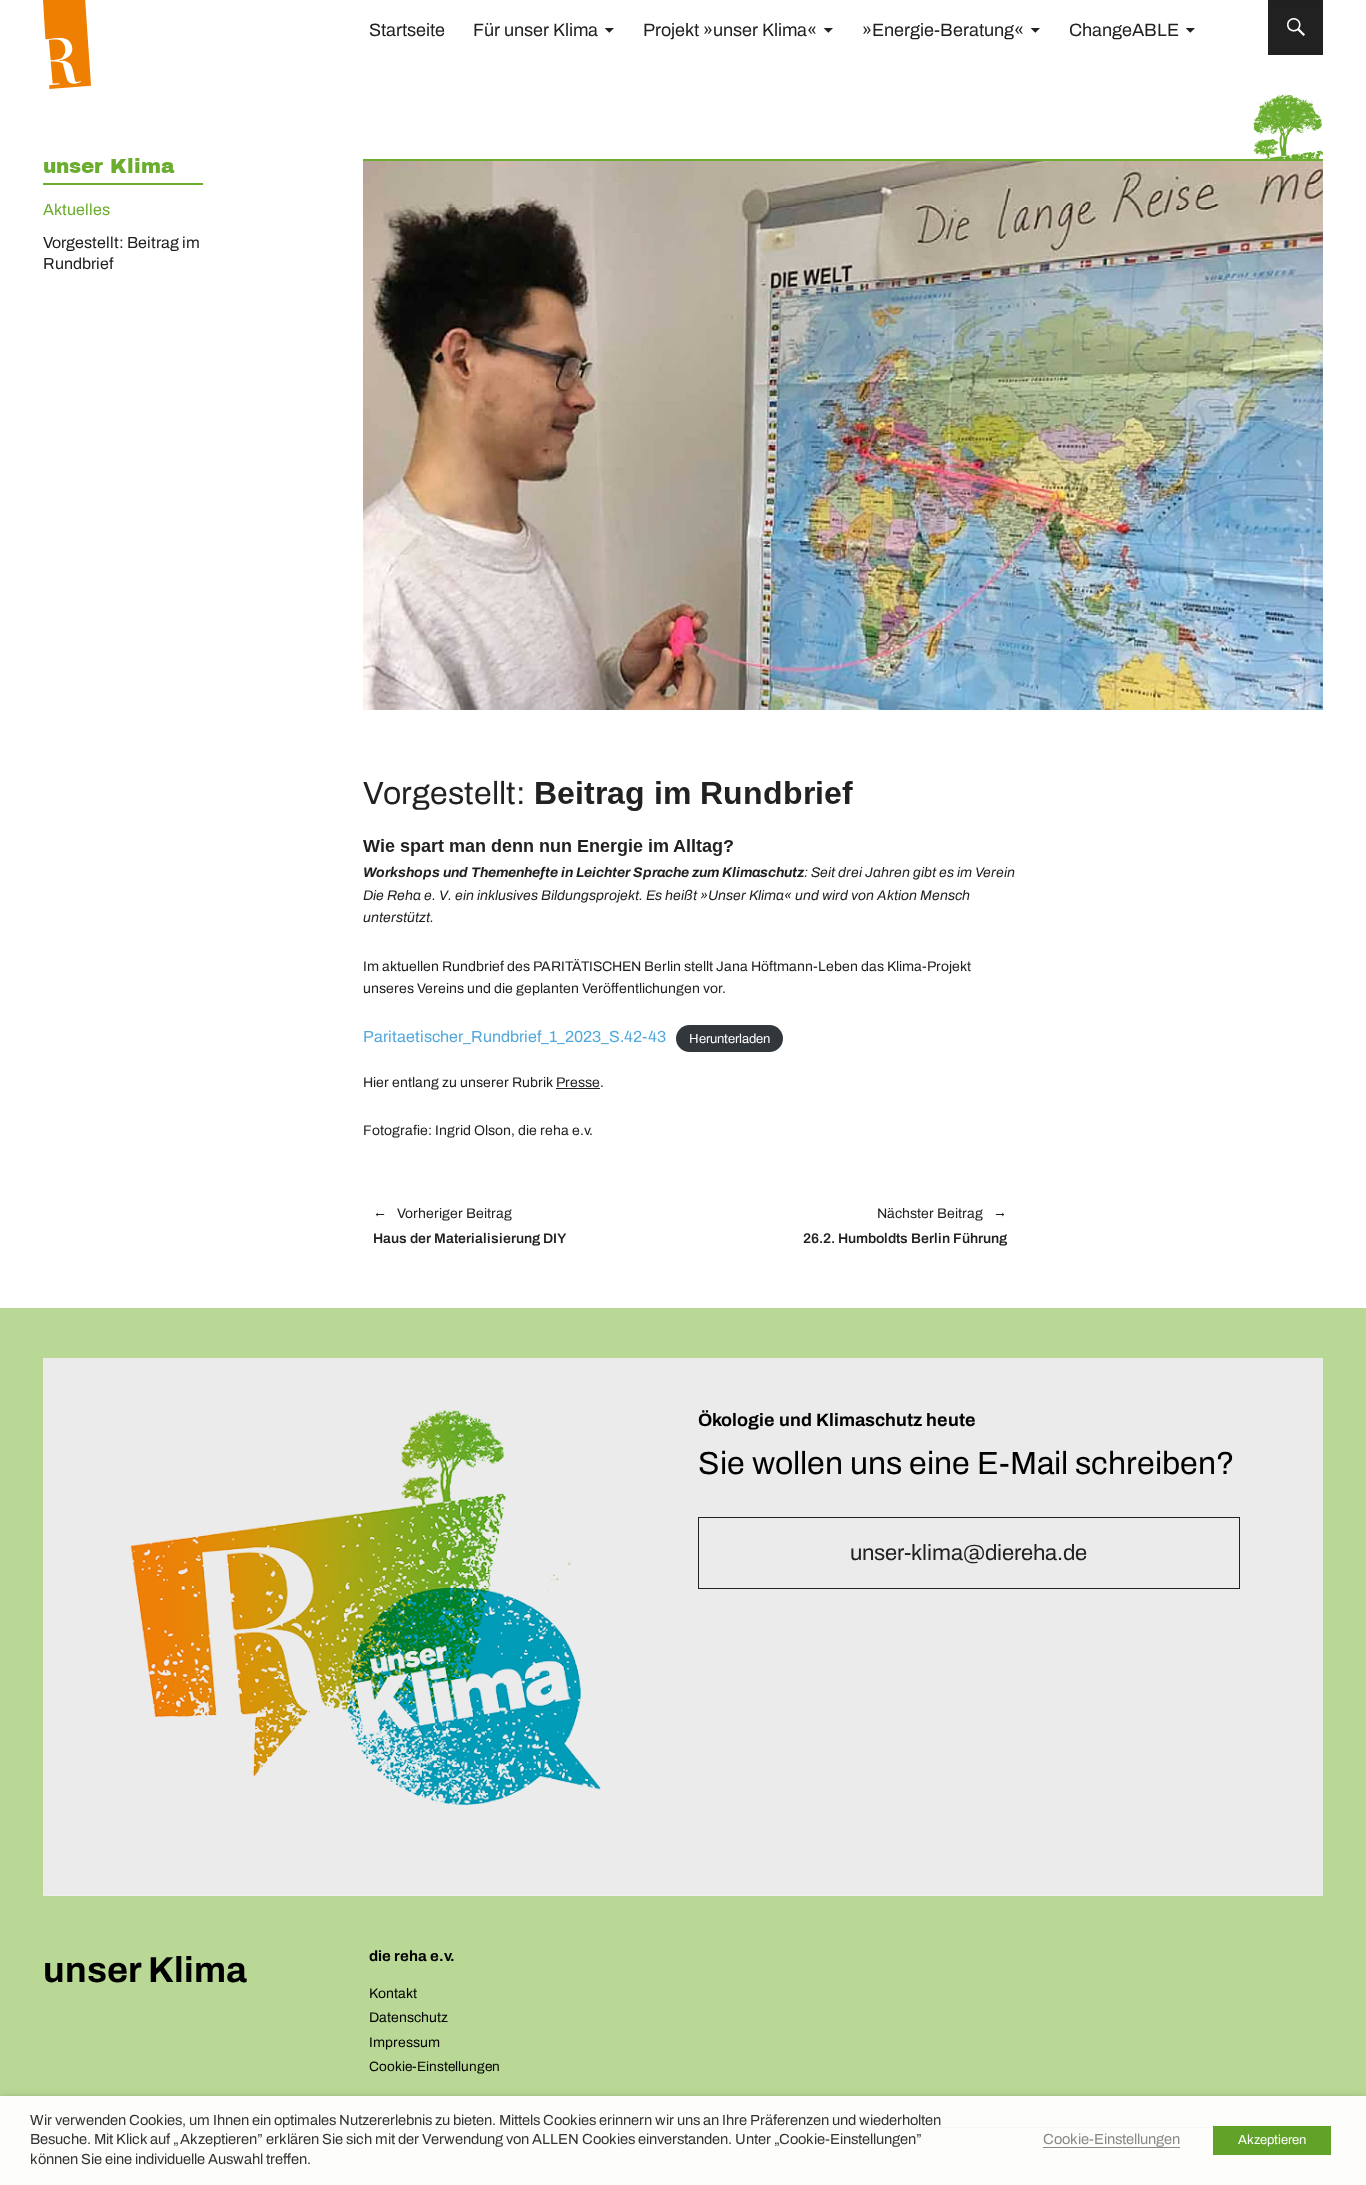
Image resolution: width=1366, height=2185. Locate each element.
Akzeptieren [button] (1272, 2140)
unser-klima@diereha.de (968, 1553)
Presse (578, 1082)
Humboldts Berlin (858, 1227)
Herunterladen (729, 1038)
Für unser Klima (535, 30)
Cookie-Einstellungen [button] (434, 2066)
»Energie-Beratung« (943, 30)
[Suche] (1295, 27)
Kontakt (393, 1993)
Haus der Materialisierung (469, 1227)
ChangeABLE (1124, 30)
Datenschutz (408, 2017)
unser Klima (108, 166)
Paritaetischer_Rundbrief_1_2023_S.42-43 (514, 1036)
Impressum (404, 2042)
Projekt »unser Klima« (730, 30)
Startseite (407, 30)
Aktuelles (76, 209)
